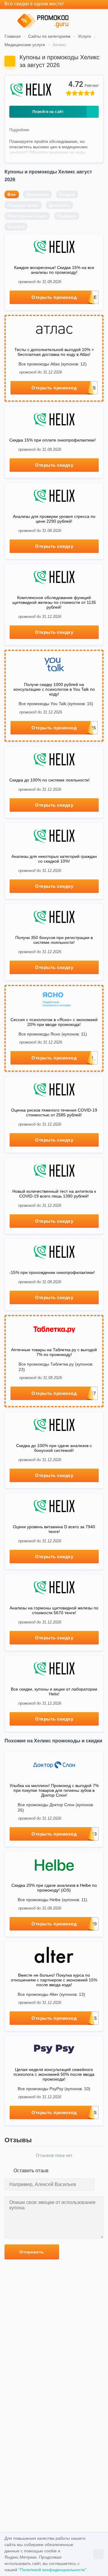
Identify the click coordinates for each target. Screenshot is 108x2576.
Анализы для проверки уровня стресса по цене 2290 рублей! (54, 519)
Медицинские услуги (25, 45)
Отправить (32, 2252)
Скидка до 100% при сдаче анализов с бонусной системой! (54, 1448)
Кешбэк (16, 227)
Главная (13, 36)
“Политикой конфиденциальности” (52, 2570)
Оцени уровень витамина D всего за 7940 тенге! (54, 1529)
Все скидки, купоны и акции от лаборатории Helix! (54, 1691)
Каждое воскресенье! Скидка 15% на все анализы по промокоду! (54, 270)
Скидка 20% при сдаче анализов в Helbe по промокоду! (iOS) (54, 1888)
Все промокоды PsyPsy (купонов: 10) (54, 2089)
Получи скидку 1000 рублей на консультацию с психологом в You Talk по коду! (54, 689)
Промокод (37, 194)
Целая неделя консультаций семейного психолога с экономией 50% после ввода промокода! (54, 2074)
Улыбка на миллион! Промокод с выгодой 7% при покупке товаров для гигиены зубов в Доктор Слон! (54, 1790)
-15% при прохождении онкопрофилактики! (52, 1272)
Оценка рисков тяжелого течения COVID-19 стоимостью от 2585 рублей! (54, 1112)
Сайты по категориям (49, 36)
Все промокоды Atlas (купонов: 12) (53, 364)
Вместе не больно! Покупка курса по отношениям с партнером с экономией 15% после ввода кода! (54, 1980)
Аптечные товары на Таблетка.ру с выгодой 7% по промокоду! (54, 1352)
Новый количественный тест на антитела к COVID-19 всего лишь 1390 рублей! (54, 1194)
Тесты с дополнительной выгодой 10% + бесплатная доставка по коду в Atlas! (54, 352)
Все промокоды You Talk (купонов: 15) (56, 704)
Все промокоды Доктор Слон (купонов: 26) (56, 1807)
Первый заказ (23, 205)
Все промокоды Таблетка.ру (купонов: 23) (56, 1367)
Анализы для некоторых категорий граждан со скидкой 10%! (54, 859)
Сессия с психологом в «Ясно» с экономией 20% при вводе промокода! (54, 1022)
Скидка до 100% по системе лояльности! (49, 780)
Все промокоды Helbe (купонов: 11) (52, 1900)
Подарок (67, 216)
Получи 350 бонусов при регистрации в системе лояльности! (54, 940)
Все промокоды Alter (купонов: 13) (51, 1994)
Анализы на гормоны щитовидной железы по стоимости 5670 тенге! (54, 1610)
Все (12, 194)
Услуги (84, 36)
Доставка (59, 205)
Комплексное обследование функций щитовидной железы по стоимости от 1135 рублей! (54, 602)
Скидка (67, 194)
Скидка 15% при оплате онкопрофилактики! (52, 440)
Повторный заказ (27, 216)
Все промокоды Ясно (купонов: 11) (53, 1034)
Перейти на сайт (48, 112)
